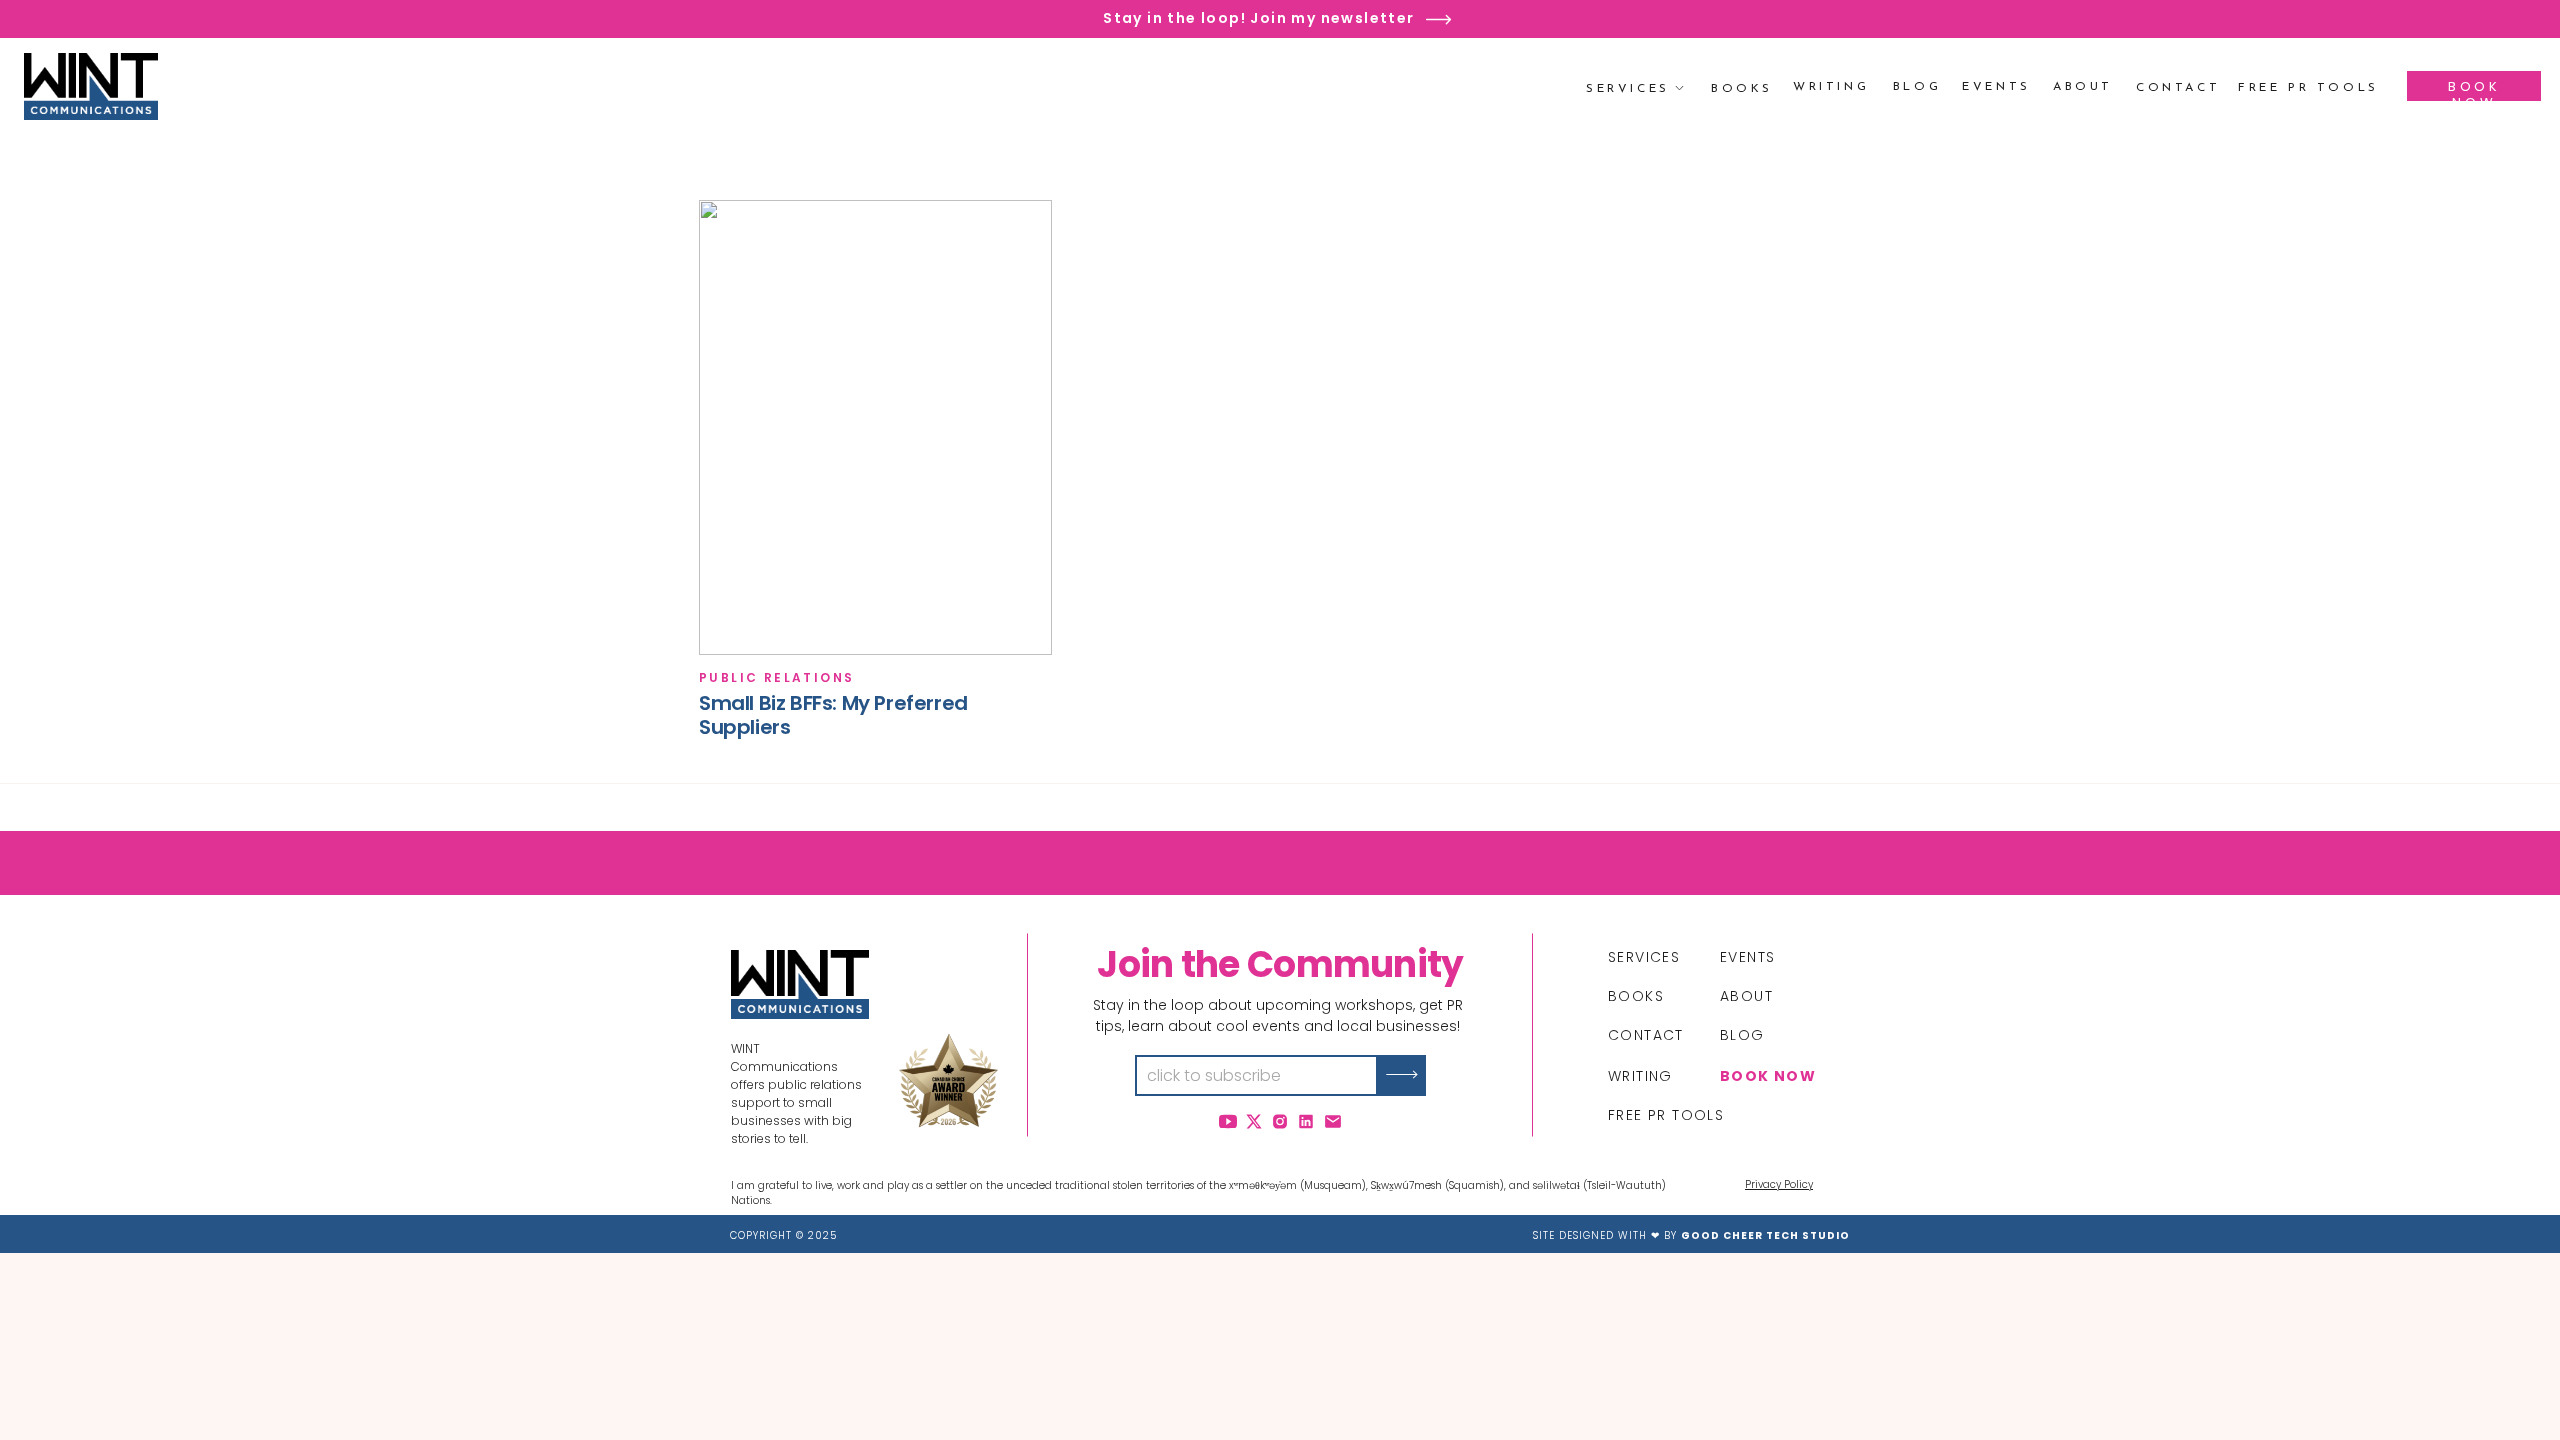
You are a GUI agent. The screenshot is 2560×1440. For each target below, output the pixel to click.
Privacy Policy (1779, 1184)
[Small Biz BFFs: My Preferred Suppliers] (875, 427)
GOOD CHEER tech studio (1765, 1235)
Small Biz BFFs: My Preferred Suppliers (833, 715)
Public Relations (776, 677)
